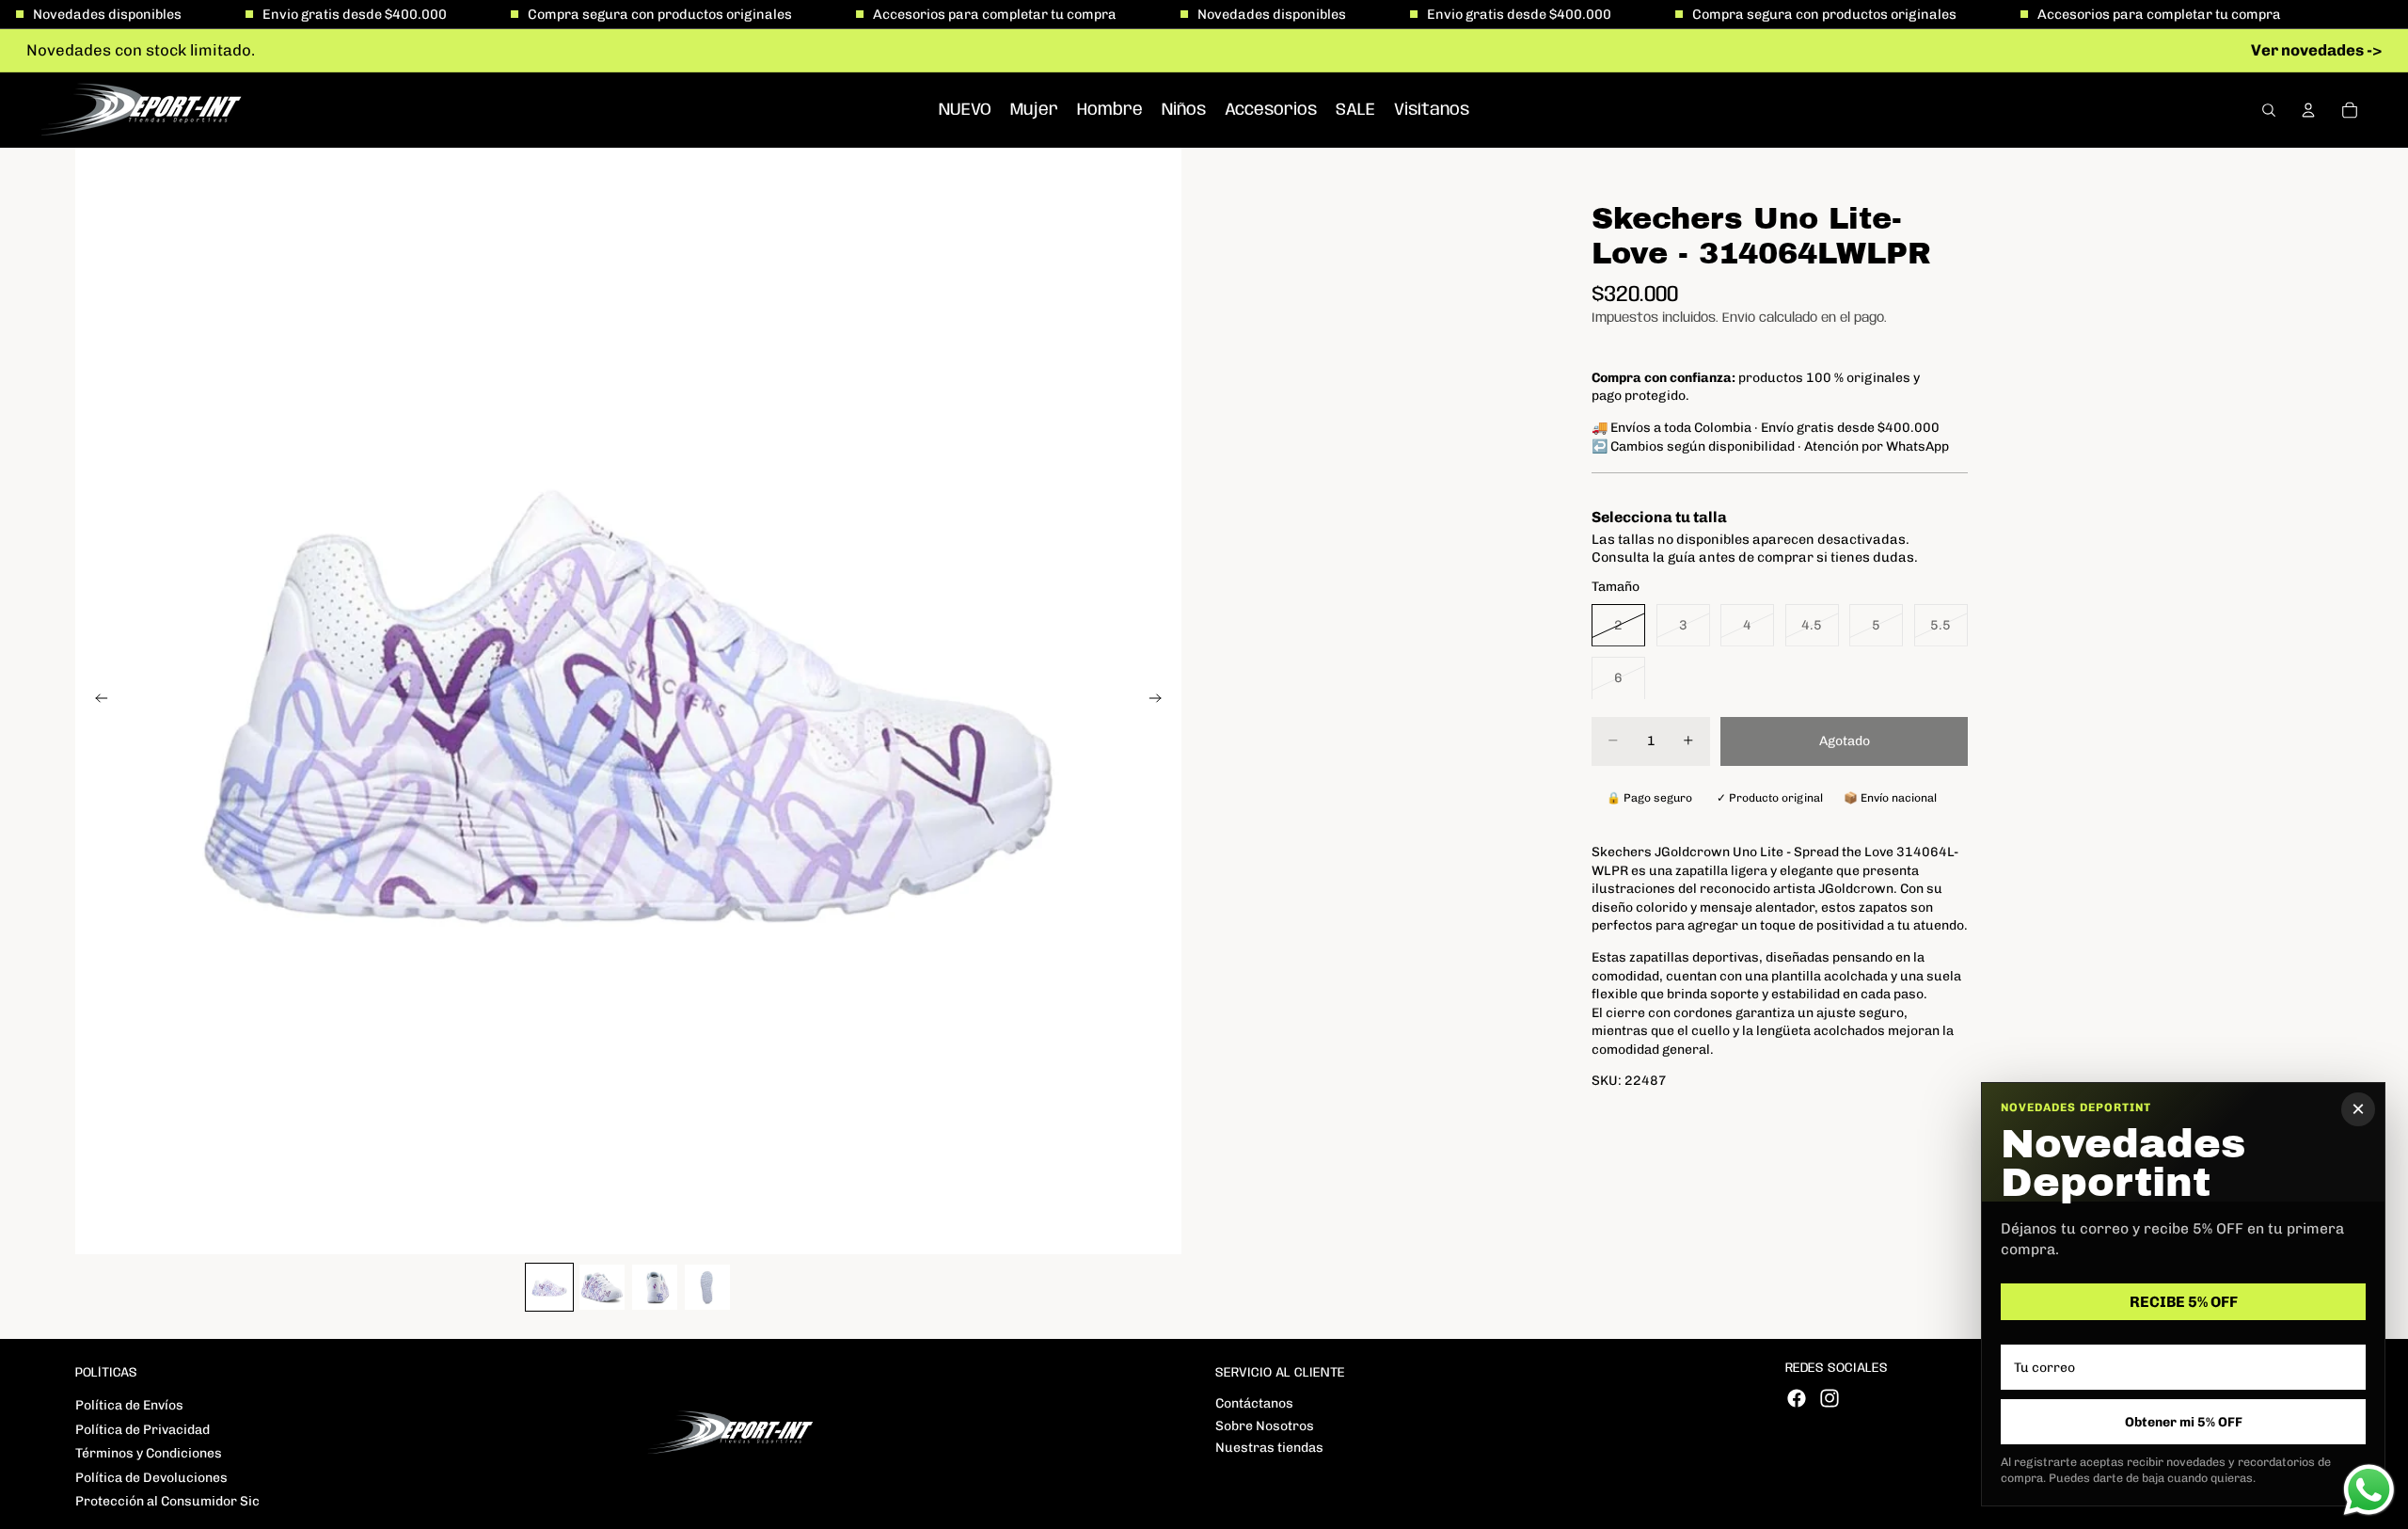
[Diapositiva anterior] (96, 701)
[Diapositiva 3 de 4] (655, 1287)
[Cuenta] (2308, 110)
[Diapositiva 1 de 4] (549, 1287)
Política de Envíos (129, 1405)
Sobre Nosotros (1265, 1426)
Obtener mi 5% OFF (2184, 1422)
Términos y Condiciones (149, 1453)
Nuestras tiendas (1269, 1448)
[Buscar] (2269, 110)
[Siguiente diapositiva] (1161, 701)
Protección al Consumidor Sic (167, 1501)
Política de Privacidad (143, 1430)
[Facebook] (1797, 1398)
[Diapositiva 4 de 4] (707, 1287)
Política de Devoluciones (151, 1478)
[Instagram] (1830, 1398)
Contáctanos (1254, 1403)
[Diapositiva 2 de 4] (602, 1287)
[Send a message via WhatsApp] (2369, 1490)
